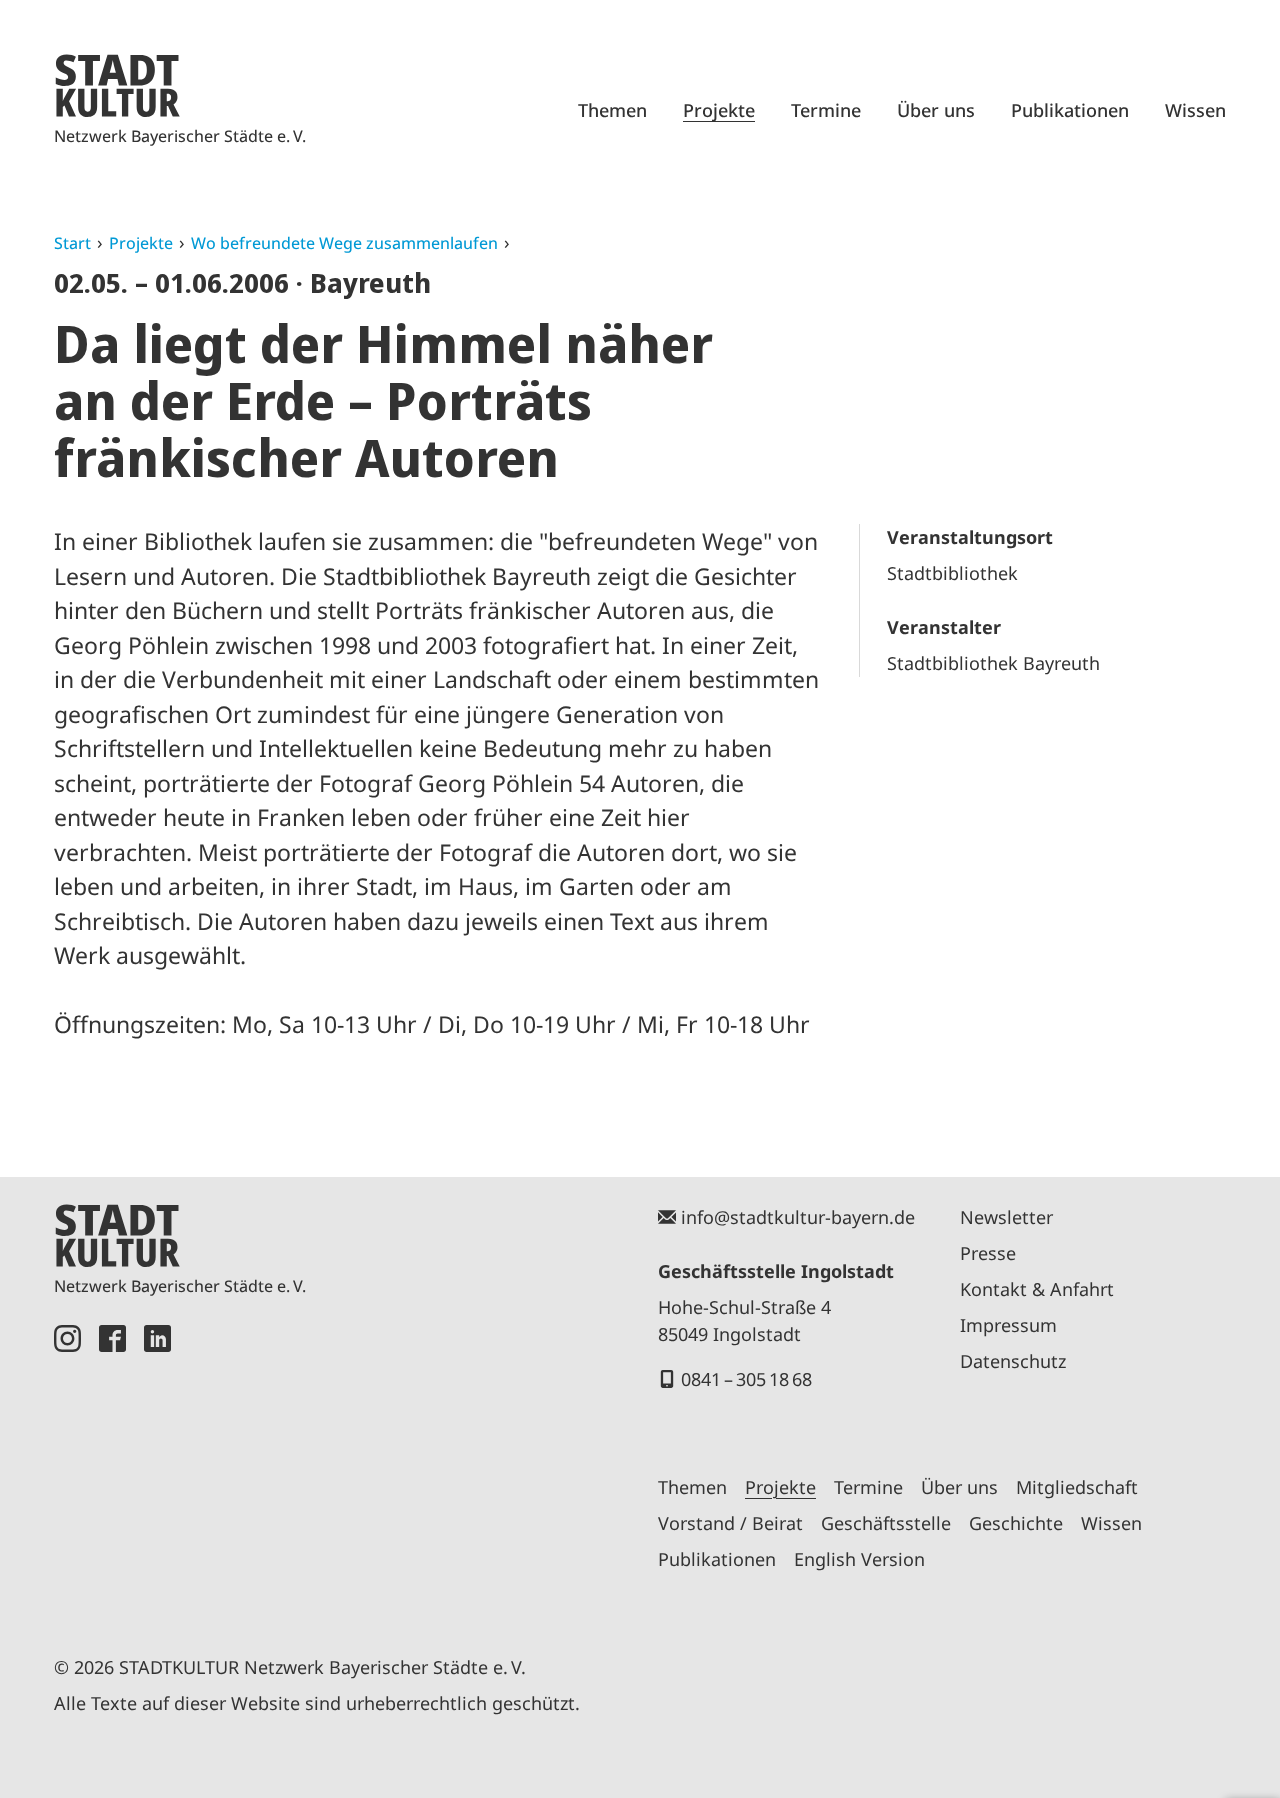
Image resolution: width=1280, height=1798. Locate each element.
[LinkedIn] (157, 1467)
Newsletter (1006, 1217)
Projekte (719, 110)
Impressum (1008, 1325)
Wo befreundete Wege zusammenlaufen (344, 243)
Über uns (936, 110)
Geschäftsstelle (886, 1523)
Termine (826, 110)
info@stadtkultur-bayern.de (798, 1217)
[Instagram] (67, 1467)
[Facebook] (112, 1467)
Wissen (1195, 110)
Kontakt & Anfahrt (1037, 1289)
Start (72, 243)
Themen (612, 110)
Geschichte (1016, 1523)
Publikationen (1070, 110)
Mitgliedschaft (1077, 1487)
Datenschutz (1013, 1361)
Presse (988, 1253)
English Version (859, 1559)
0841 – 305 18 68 (746, 1379)
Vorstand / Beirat (730, 1523)
